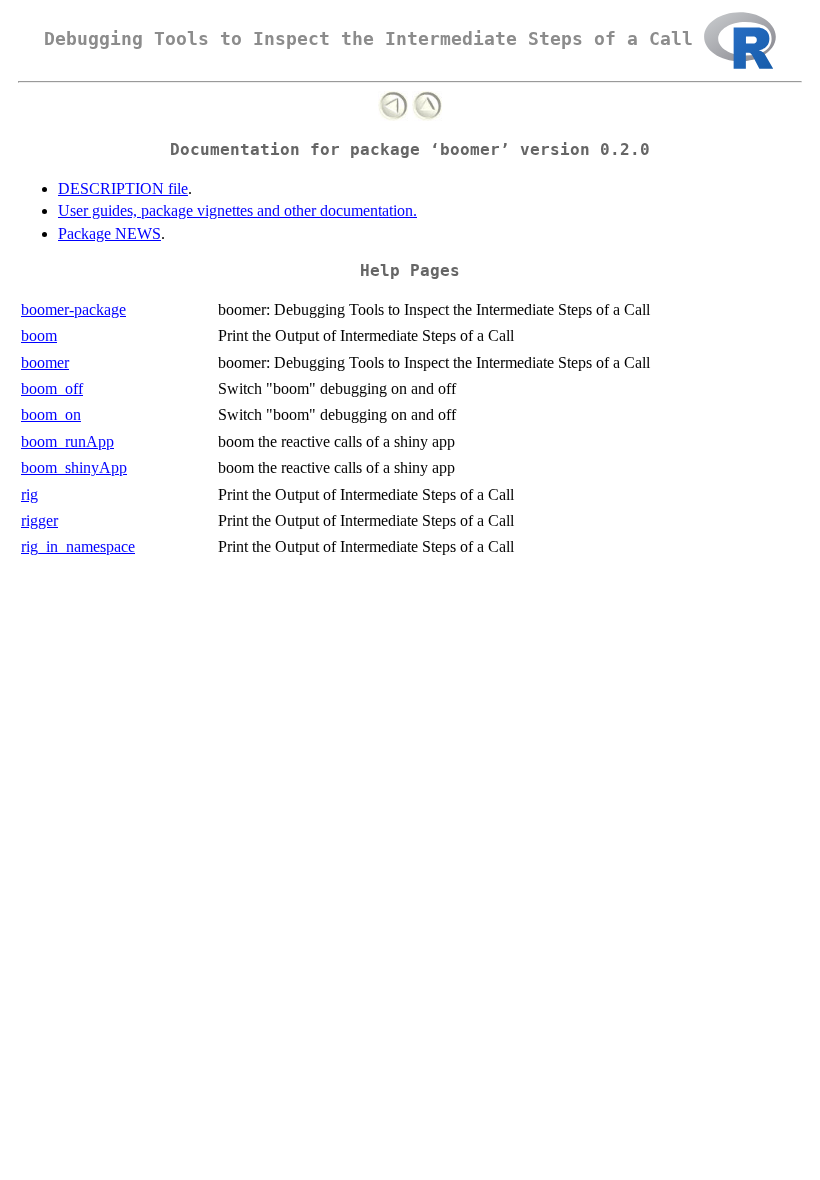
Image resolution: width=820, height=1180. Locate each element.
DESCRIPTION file (123, 188)
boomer (45, 362)
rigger (39, 520)
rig (29, 494)
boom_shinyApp (74, 467)
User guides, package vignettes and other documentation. (237, 210)
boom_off (52, 388)
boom (39, 335)
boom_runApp (67, 441)
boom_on (51, 414)
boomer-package (73, 309)
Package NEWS (109, 233)
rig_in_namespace (78, 546)
